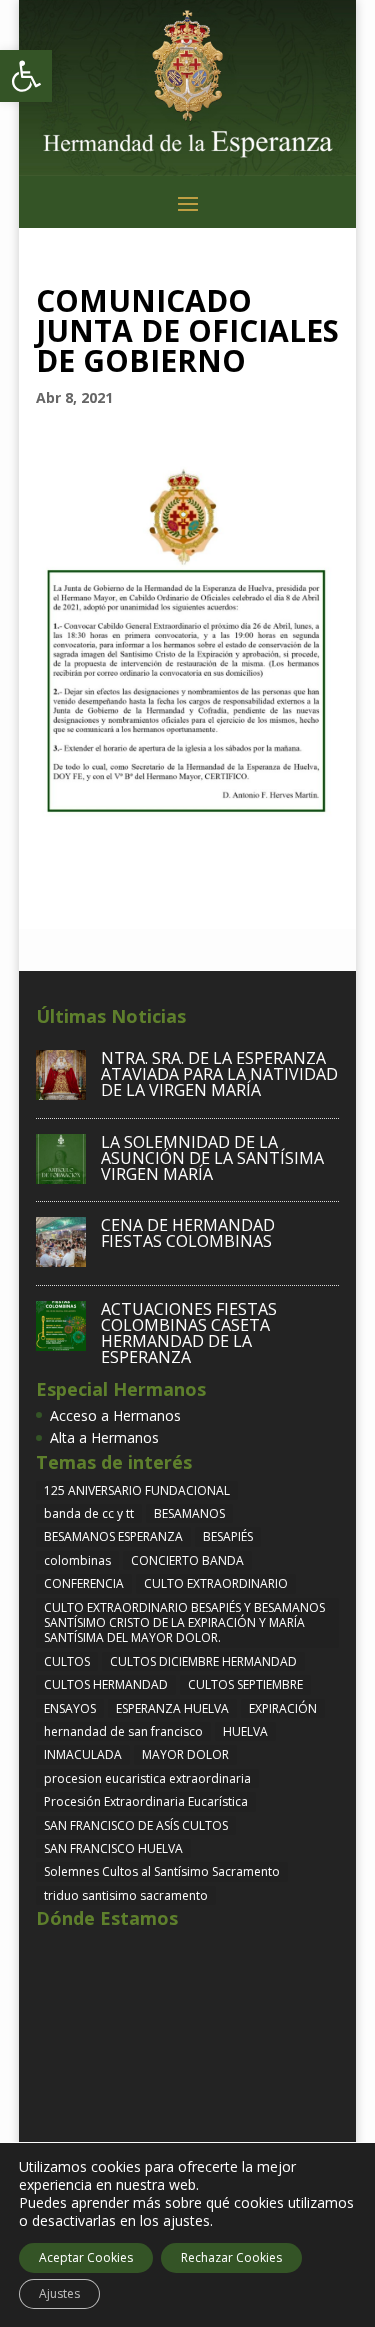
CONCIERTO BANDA (187, 1560)
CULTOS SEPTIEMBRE (245, 1684)
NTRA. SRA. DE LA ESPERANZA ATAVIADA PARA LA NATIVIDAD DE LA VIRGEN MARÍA (219, 1074)
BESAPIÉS (228, 1536)
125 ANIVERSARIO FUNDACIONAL (137, 1490)
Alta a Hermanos (104, 1437)
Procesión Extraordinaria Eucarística (146, 1801)
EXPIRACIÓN (283, 1708)
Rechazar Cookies (231, 2257)
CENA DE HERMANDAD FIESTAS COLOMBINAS (188, 1233)
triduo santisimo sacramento (126, 1895)
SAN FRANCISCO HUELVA (113, 1848)
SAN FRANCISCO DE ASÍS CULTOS (136, 1825)
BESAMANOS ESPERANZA (113, 1536)
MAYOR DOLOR (185, 1754)
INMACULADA (83, 1754)
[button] (26, 76)
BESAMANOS (189, 1513)
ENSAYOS (70, 1708)
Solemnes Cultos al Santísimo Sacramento (162, 1871)
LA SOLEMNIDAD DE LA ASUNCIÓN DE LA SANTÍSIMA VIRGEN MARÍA (212, 1158)
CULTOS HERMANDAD (106, 1684)
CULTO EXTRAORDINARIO (216, 1583)
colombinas (77, 1560)
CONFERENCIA (84, 1583)
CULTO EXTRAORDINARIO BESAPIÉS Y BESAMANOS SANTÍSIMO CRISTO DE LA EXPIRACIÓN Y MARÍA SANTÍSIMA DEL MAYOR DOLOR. (184, 1623)
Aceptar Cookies (86, 2257)
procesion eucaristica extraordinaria (147, 1778)
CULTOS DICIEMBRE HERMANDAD (203, 1661)
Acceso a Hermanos (115, 1415)
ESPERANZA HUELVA (172, 1708)
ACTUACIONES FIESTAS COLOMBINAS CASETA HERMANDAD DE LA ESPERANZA (189, 1333)
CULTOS (67, 1661)
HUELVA (245, 1731)
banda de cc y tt (89, 1513)
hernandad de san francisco (123, 1731)
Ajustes (59, 2293)
